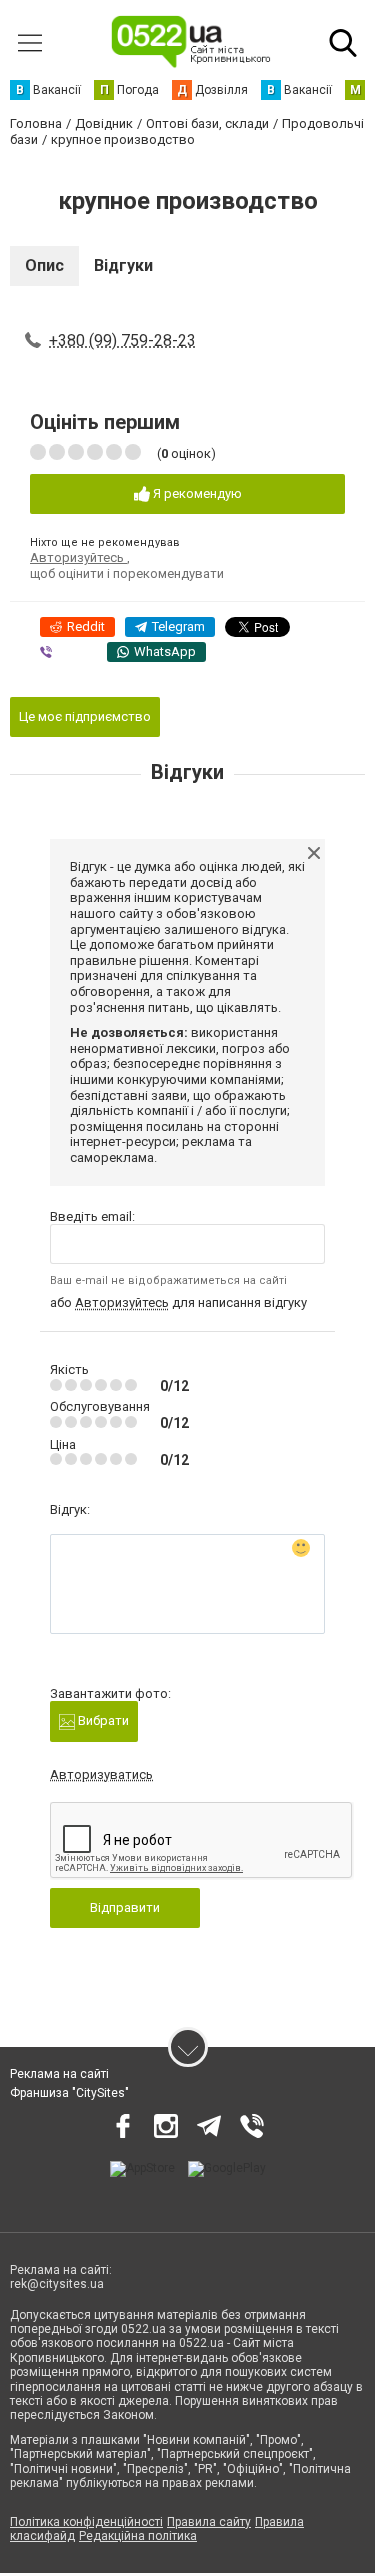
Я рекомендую (196, 493)
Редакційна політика (138, 2536)
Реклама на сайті (59, 2074)
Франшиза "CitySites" (69, 2093)
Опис (44, 265)
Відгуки (123, 265)
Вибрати (102, 1720)
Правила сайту (209, 2522)
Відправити (125, 1907)
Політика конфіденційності (86, 2522)
